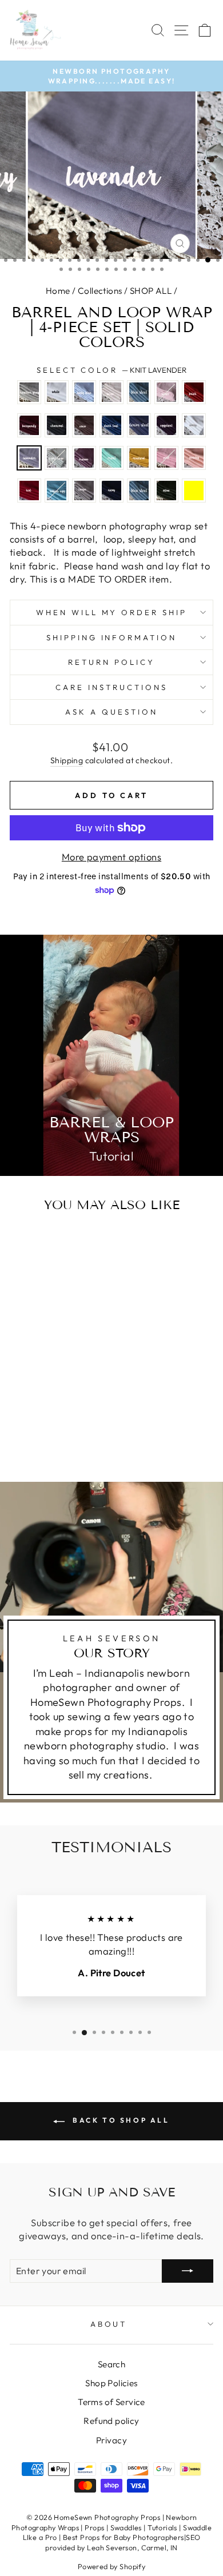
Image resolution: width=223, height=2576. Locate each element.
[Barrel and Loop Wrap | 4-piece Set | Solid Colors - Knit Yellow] (61, 1443)
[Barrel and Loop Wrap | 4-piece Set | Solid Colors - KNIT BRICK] (35, 1400)
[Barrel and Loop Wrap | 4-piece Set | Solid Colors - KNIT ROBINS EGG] (48, 1432)
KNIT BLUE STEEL (139, 392)
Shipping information (112, 637)
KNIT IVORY (194, 425)
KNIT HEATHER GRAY (29, 392)
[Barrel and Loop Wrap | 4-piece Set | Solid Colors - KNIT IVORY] (61, 1411)
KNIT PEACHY (194, 458)
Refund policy (111, 2421)
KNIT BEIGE (111, 392)
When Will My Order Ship (111, 612)
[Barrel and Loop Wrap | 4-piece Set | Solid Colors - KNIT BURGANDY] (48, 1400)
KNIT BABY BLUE (84, 392)
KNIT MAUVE (84, 458)
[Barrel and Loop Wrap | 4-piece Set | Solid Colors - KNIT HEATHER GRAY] (22, 1389)
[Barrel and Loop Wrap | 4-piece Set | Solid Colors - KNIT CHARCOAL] (61, 1400)
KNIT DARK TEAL (111, 425)
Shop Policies (111, 2383)
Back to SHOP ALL (119, 2120)
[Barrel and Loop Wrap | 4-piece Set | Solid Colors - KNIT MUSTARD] (61, 1421)
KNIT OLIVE (166, 491)
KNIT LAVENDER (29, 458)
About (109, 2324)
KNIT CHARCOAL (57, 425)
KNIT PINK (166, 458)
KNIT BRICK (194, 392)
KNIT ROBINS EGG (57, 491)
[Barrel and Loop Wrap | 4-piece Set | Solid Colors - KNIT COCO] (75, 1400)
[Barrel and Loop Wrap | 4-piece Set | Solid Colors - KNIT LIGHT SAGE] (22, 1421)
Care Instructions (111, 687)
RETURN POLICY (111, 662)
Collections (100, 291)
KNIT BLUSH (166, 392)
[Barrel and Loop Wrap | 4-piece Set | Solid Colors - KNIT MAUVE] (35, 1421)
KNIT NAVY (111, 491)
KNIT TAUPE (84, 491)
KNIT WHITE (57, 392)
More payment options (111, 857)
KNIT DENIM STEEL (139, 425)
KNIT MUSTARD (139, 458)
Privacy (111, 2440)
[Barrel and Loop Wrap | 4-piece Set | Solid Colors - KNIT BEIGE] (61, 1389)
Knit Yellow (194, 491)
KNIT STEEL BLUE (139, 491)
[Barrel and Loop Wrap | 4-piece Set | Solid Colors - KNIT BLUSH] (22, 1400)
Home (58, 291)
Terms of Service (111, 2402)
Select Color (112, 370)
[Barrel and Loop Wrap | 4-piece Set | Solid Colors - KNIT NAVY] (75, 1432)
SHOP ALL (151, 291)
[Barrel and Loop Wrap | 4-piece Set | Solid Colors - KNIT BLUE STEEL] (75, 1389)
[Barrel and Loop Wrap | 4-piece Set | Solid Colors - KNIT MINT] (48, 1421)
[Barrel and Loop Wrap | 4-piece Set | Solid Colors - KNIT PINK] (75, 1421)
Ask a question (111, 712)
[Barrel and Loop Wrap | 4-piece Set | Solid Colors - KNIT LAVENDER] (75, 1411)
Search (111, 2364)
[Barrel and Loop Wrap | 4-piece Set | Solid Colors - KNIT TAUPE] (61, 1432)
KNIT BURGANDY (29, 425)
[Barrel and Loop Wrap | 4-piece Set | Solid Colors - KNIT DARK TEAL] (22, 1411)
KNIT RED (29, 491)
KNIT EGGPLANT (166, 425)
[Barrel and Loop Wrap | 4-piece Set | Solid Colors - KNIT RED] (35, 1432)
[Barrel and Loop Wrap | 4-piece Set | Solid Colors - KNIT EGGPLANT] (48, 1411)
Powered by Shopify (111, 2566)
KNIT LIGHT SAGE (57, 458)
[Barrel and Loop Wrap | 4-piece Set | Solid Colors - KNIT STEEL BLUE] (35, 1443)
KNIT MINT (111, 458)
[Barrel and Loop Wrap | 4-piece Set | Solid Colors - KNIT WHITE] (35, 1389)
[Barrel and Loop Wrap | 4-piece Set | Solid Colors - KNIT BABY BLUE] (48, 1389)
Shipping (67, 760)
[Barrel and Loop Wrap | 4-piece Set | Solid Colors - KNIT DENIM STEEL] (35, 1411)
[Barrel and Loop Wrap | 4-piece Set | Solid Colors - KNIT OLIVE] (48, 1443)
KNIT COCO (84, 425)
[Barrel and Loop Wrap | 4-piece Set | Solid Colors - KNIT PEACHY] (22, 1432)
